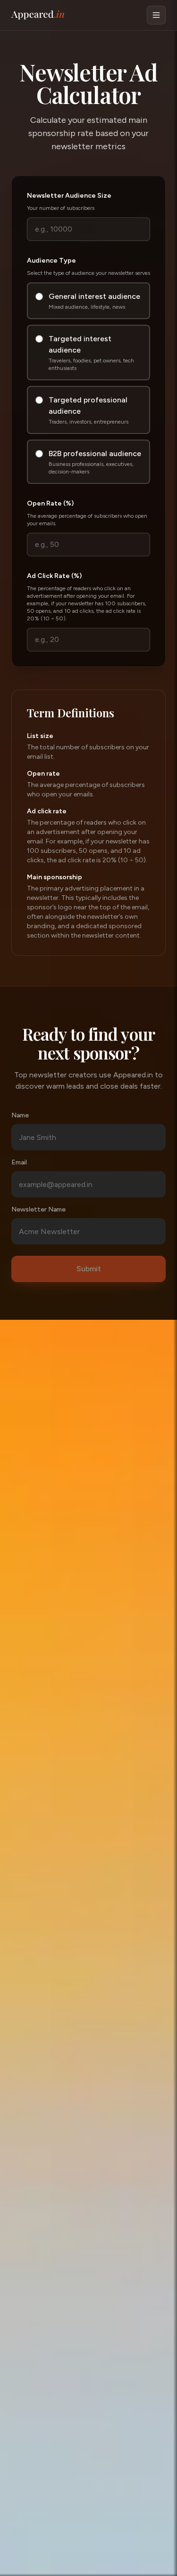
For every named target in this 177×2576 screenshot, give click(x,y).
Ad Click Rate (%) (54, 576)
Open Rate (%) (50, 503)
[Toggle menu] (156, 15)
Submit (89, 1269)
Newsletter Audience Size (69, 196)
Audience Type (51, 261)
